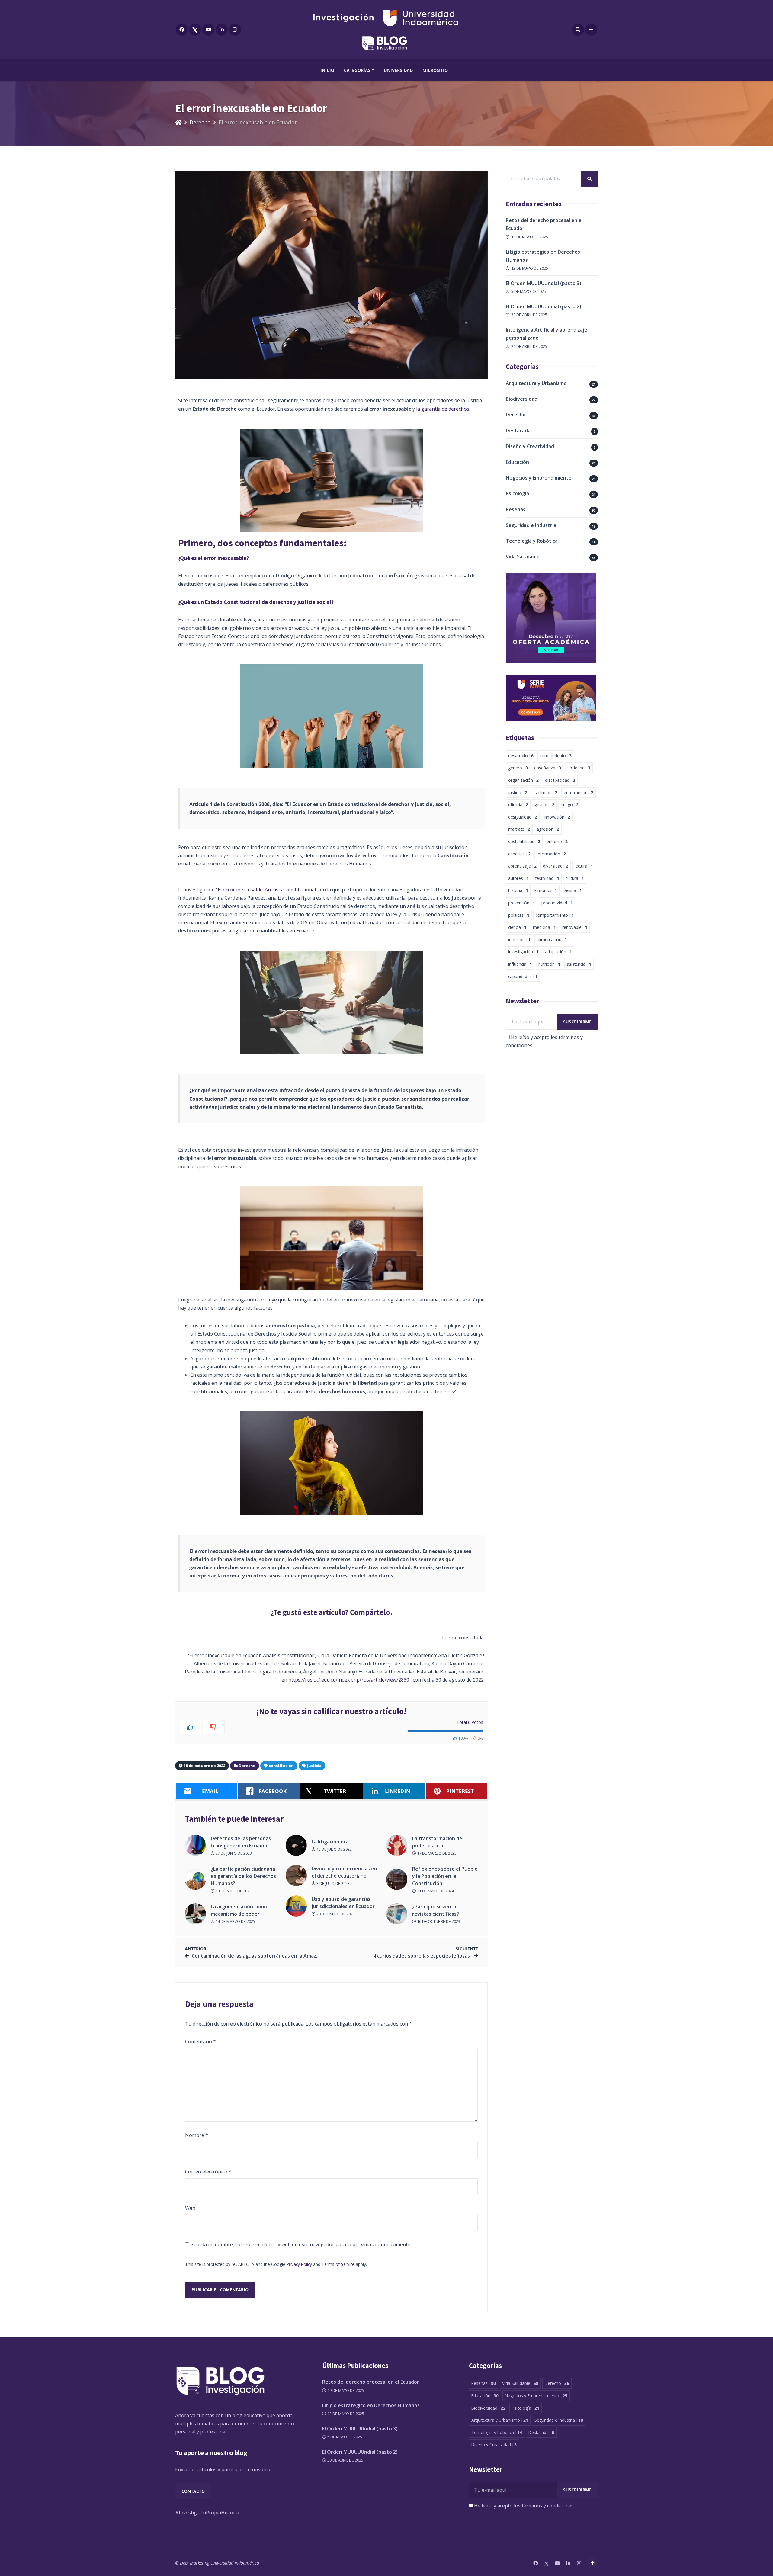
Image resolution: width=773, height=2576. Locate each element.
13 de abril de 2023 (233, 1891)
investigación (523, 952)
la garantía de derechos (443, 409)
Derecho (200, 122)
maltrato (519, 829)
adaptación (558, 952)
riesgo (570, 805)
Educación (517, 462)
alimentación (552, 940)
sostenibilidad (524, 841)
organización (523, 780)
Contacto (193, 2491)
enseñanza (548, 768)
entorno (557, 841)
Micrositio (435, 70)
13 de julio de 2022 (334, 1849)
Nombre (197, 2135)
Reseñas (516, 509)
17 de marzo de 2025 (436, 1853)
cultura (575, 878)
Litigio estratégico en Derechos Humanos (371, 2405)
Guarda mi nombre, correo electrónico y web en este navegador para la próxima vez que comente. (301, 2244)
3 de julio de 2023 (333, 1883)
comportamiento (555, 915)
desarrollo (521, 756)
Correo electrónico (208, 2172)
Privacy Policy (299, 2264)
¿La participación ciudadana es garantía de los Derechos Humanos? (243, 1876)
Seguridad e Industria (531, 525)
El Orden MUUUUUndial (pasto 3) (544, 283)
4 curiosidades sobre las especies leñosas (422, 1956)
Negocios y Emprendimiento (539, 478)
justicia (314, 1766)
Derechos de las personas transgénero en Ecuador (241, 1842)
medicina (544, 927)
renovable (575, 927)
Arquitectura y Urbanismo (536, 383)
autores (518, 878)
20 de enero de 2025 (335, 1914)
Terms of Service (338, 2264)
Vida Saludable (523, 557)
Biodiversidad (522, 399)
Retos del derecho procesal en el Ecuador (371, 2382)
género (518, 768)
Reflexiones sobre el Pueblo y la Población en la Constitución (445, 1876)
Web (190, 2208)
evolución (545, 792)
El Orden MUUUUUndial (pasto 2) (544, 306)
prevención (522, 903)
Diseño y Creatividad (530, 446)
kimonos (546, 890)
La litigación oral (331, 1842)
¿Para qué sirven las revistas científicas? (436, 1910)
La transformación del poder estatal (438, 1842)
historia (518, 890)
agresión (548, 829)
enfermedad (579, 792)
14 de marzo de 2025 (235, 1921)
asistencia (579, 964)
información (551, 854)
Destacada (518, 431)
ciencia (517, 927)
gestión (544, 805)
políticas (519, 915)
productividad (557, 903)
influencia (520, 964)
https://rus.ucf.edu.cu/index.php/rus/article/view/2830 (349, 1680)
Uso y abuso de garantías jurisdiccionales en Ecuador (343, 1903)
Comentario (200, 2042)
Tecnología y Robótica (532, 541)
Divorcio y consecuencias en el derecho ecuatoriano (344, 1872)
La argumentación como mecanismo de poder (239, 1910)
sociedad (579, 768)
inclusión (519, 940)
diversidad (556, 866)
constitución (281, 1766)
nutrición (549, 964)
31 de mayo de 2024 (435, 1891)
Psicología (517, 493)
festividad (547, 878)
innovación (557, 817)
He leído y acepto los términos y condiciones (524, 2506)
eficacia (518, 805)
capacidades (523, 976)
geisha (573, 890)
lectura (584, 866)
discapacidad (560, 780)
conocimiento (556, 756)
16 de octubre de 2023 (438, 1921)
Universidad (398, 70)
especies (519, 854)
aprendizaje (522, 866)
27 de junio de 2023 (233, 1853)
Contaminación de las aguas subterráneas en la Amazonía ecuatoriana (274, 1956)
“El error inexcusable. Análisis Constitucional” (267, 890)
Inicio (327, 70)
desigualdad (523, 817)
